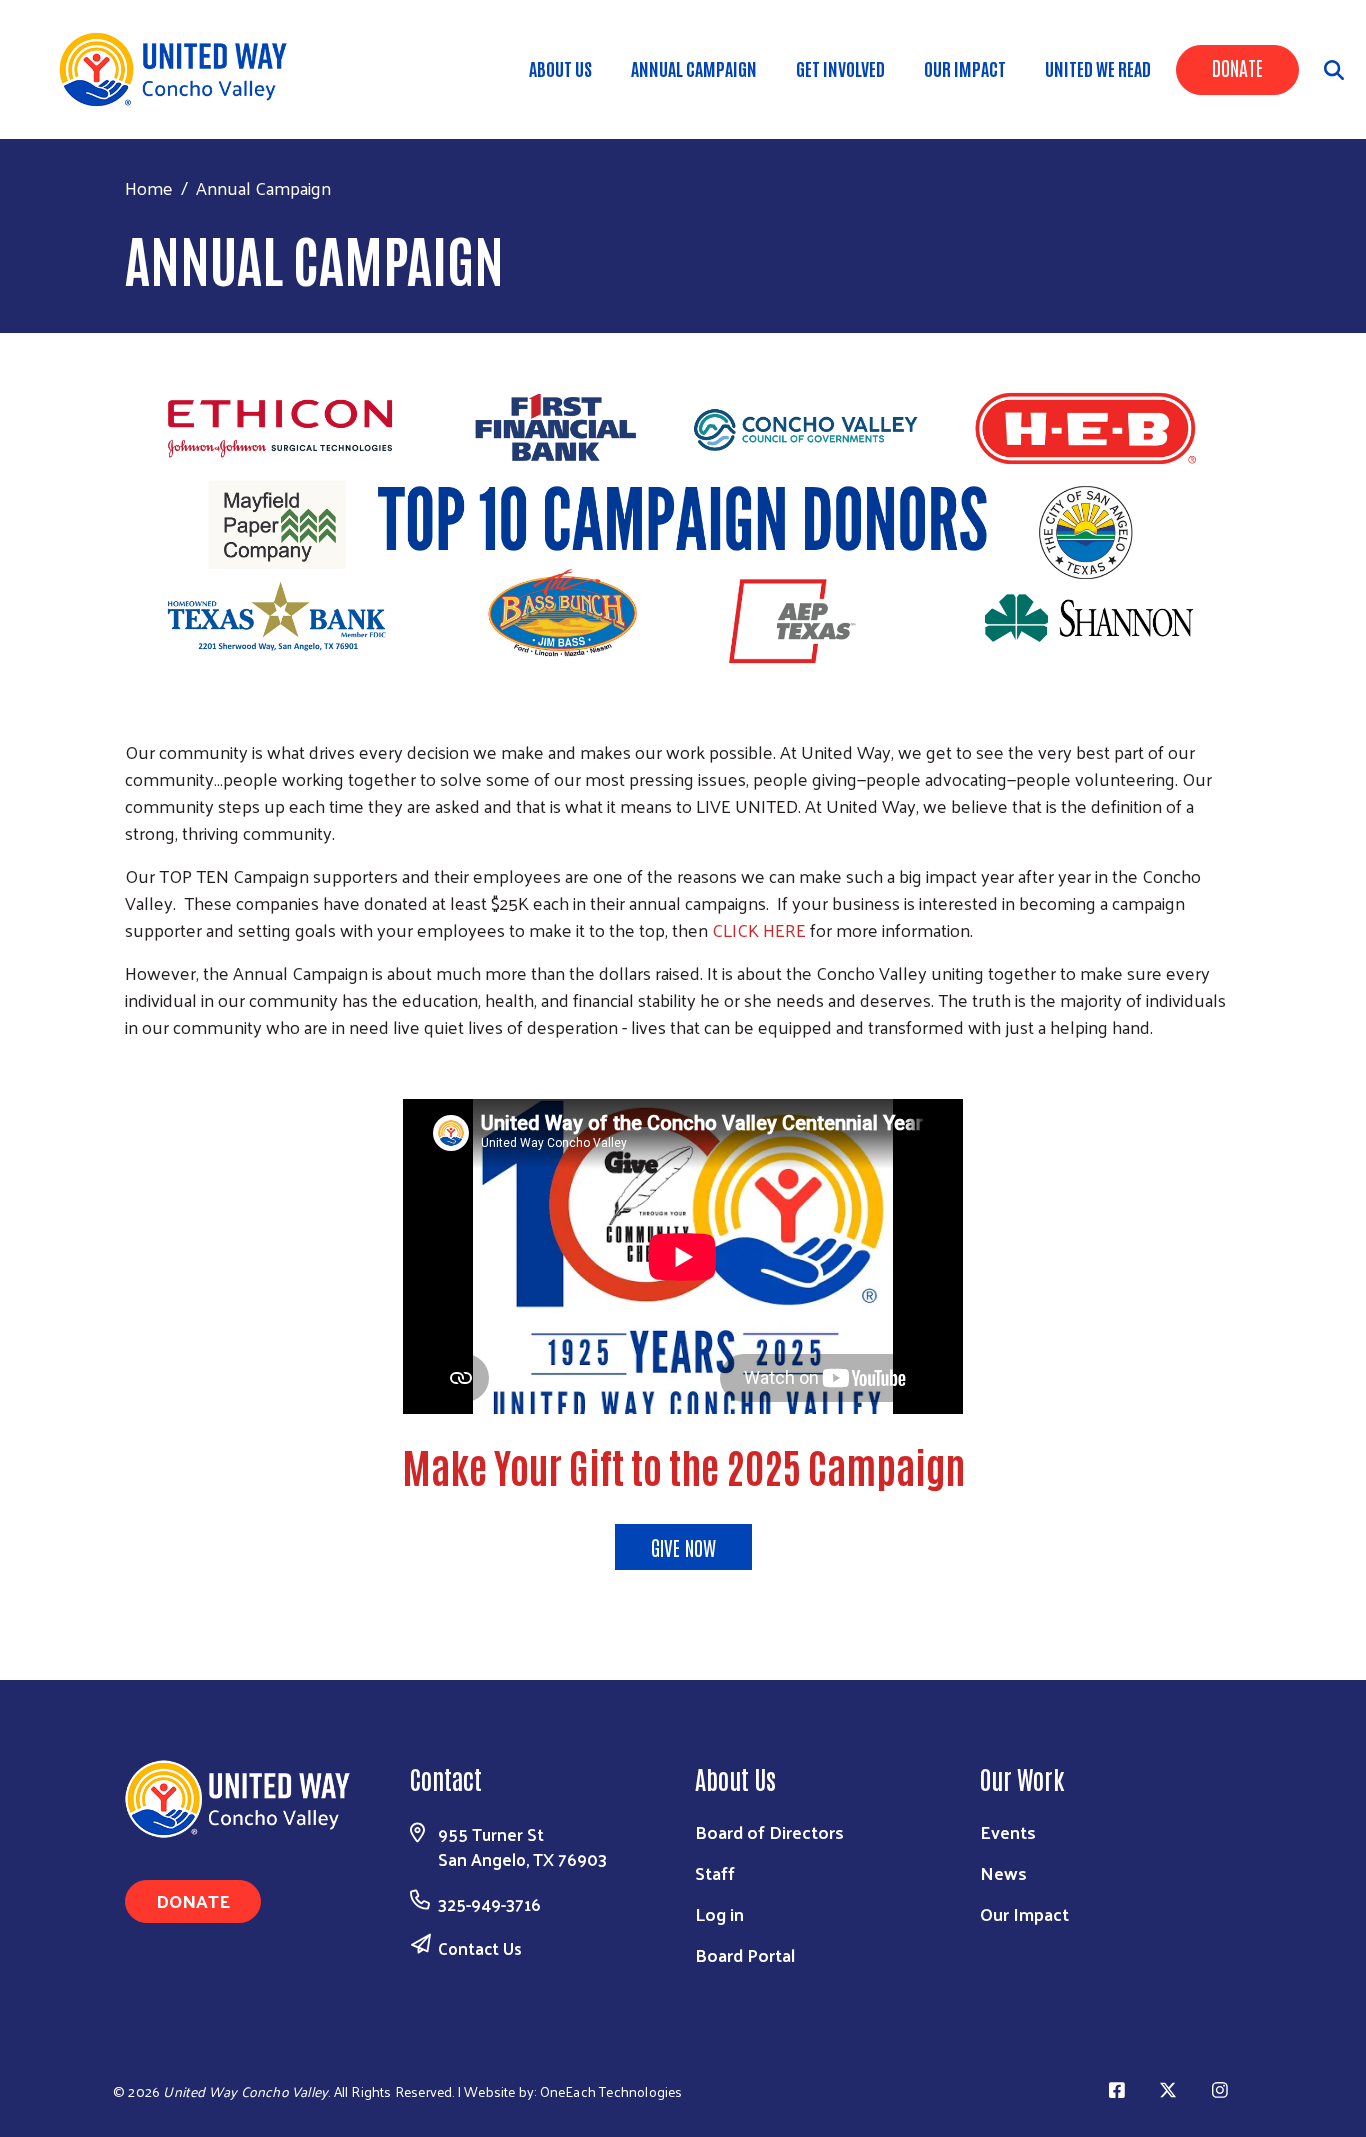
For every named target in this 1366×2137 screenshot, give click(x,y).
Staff (715, 1872)
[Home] (180, 69)
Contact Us (480, 1948)
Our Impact (965, 68)
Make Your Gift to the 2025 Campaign (683, 1466)
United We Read (1098, 68)
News (1003, 1872)
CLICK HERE (759, 929)
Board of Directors (769, 1831)
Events (1008, 1831)
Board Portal (745, 1954)
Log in (719, 1913)
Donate (1237, 67)
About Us (560, 68)
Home (149, 187)
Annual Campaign (694, 68)
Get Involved (840, 68)
